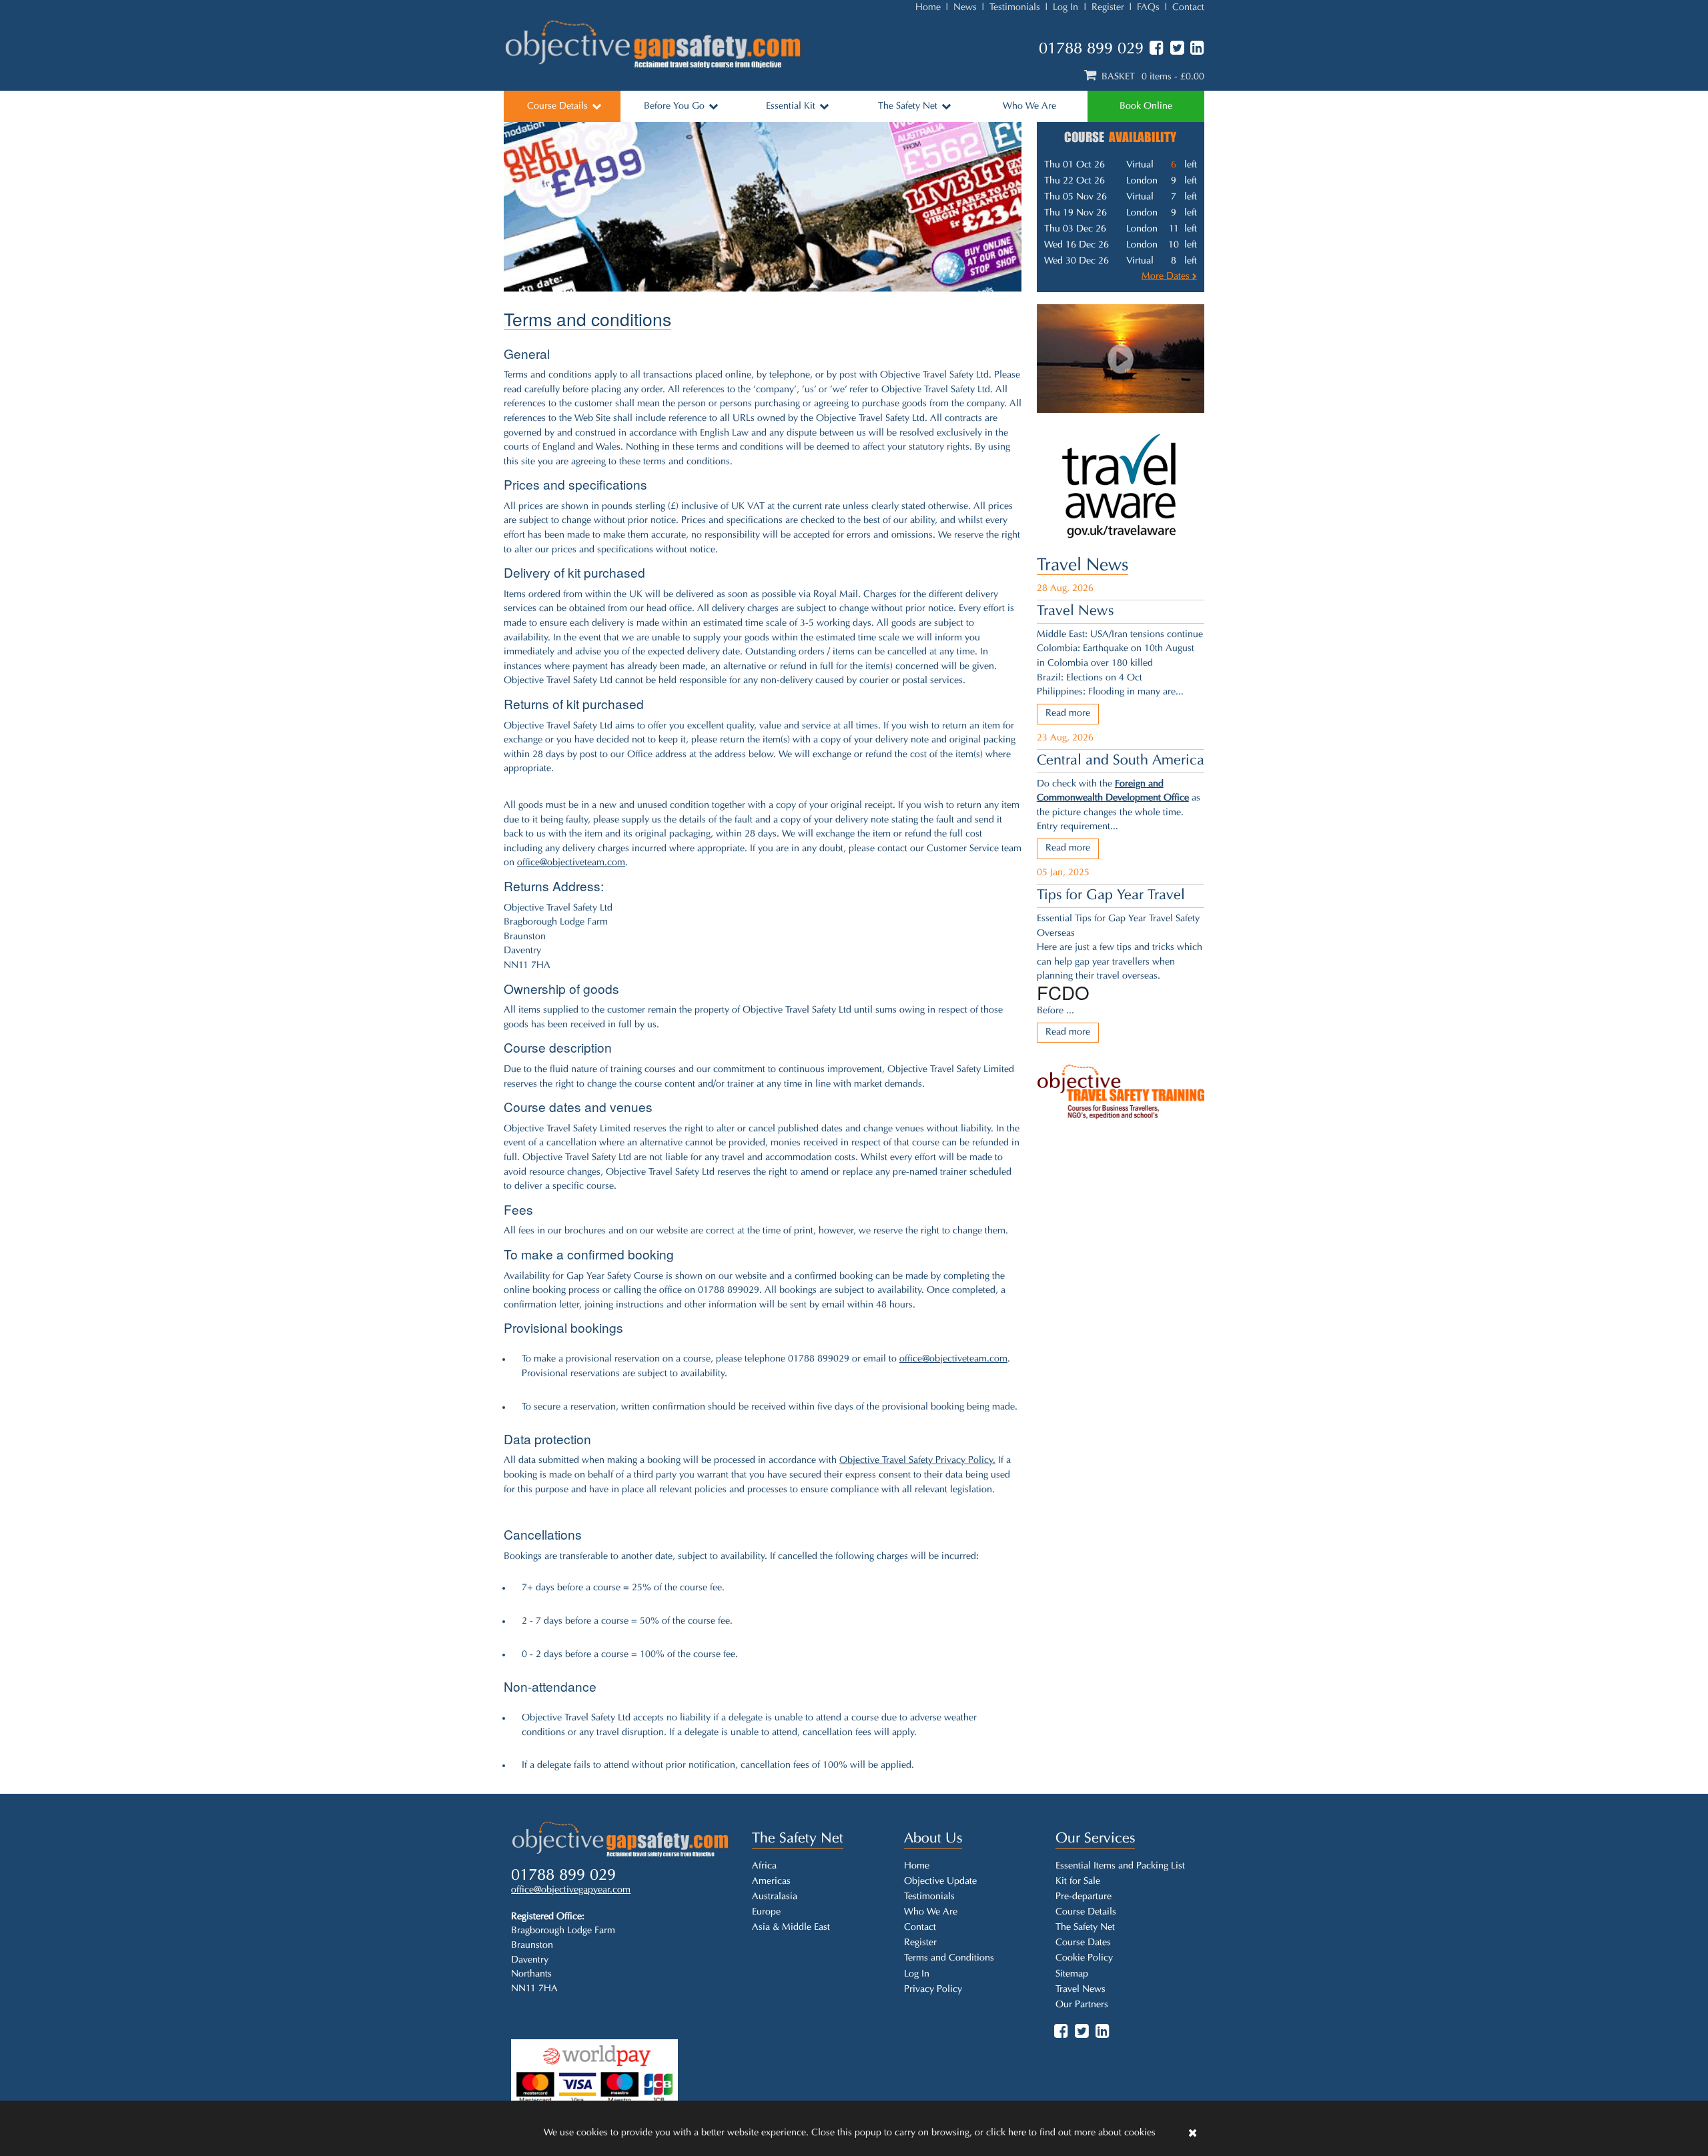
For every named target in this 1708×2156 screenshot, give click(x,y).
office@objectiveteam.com (571, 863)
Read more (1068, 713)
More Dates (1167, 277)
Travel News (1083, 566)
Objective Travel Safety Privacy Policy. (917, 1461)
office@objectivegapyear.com (571, 1890)
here (1017, 2133)
